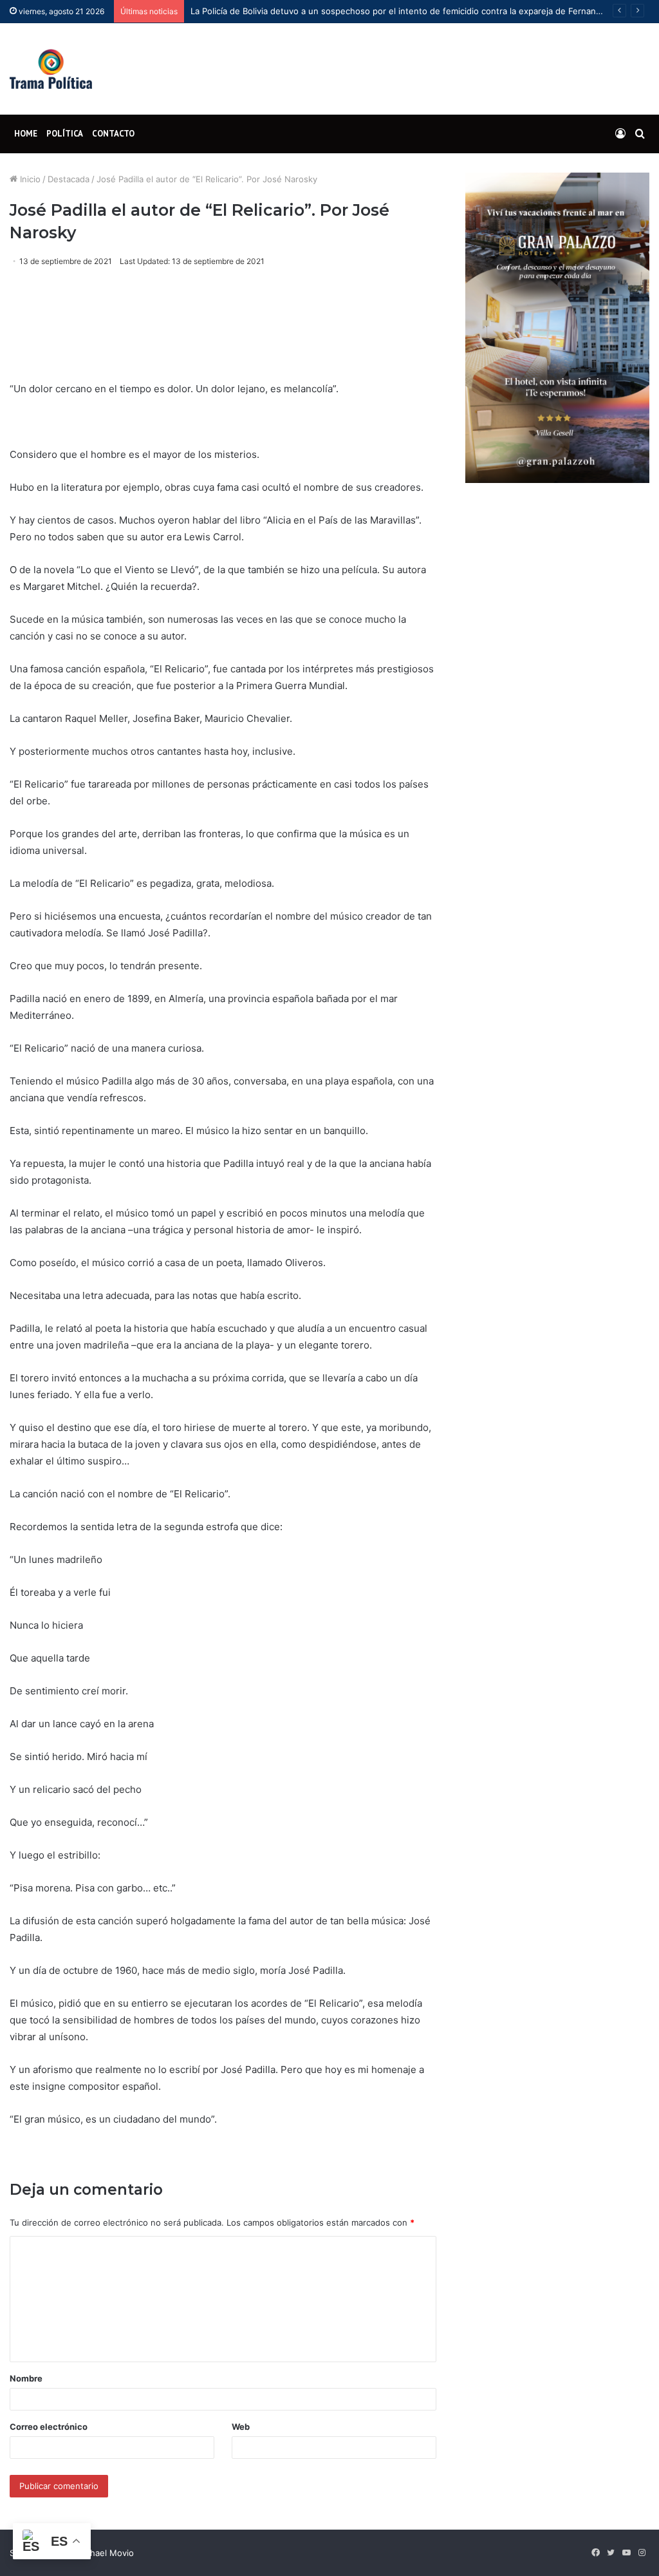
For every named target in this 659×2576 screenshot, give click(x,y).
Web (241, 2427)
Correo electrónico (49, 2427)
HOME (26, 134)
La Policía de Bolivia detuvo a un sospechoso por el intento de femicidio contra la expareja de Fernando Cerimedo (419, 11)
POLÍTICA (65, 134)
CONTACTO (113, 134)
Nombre (26, 2378)
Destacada (69, 179)
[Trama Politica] (51, 69)
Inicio (29, 179)
